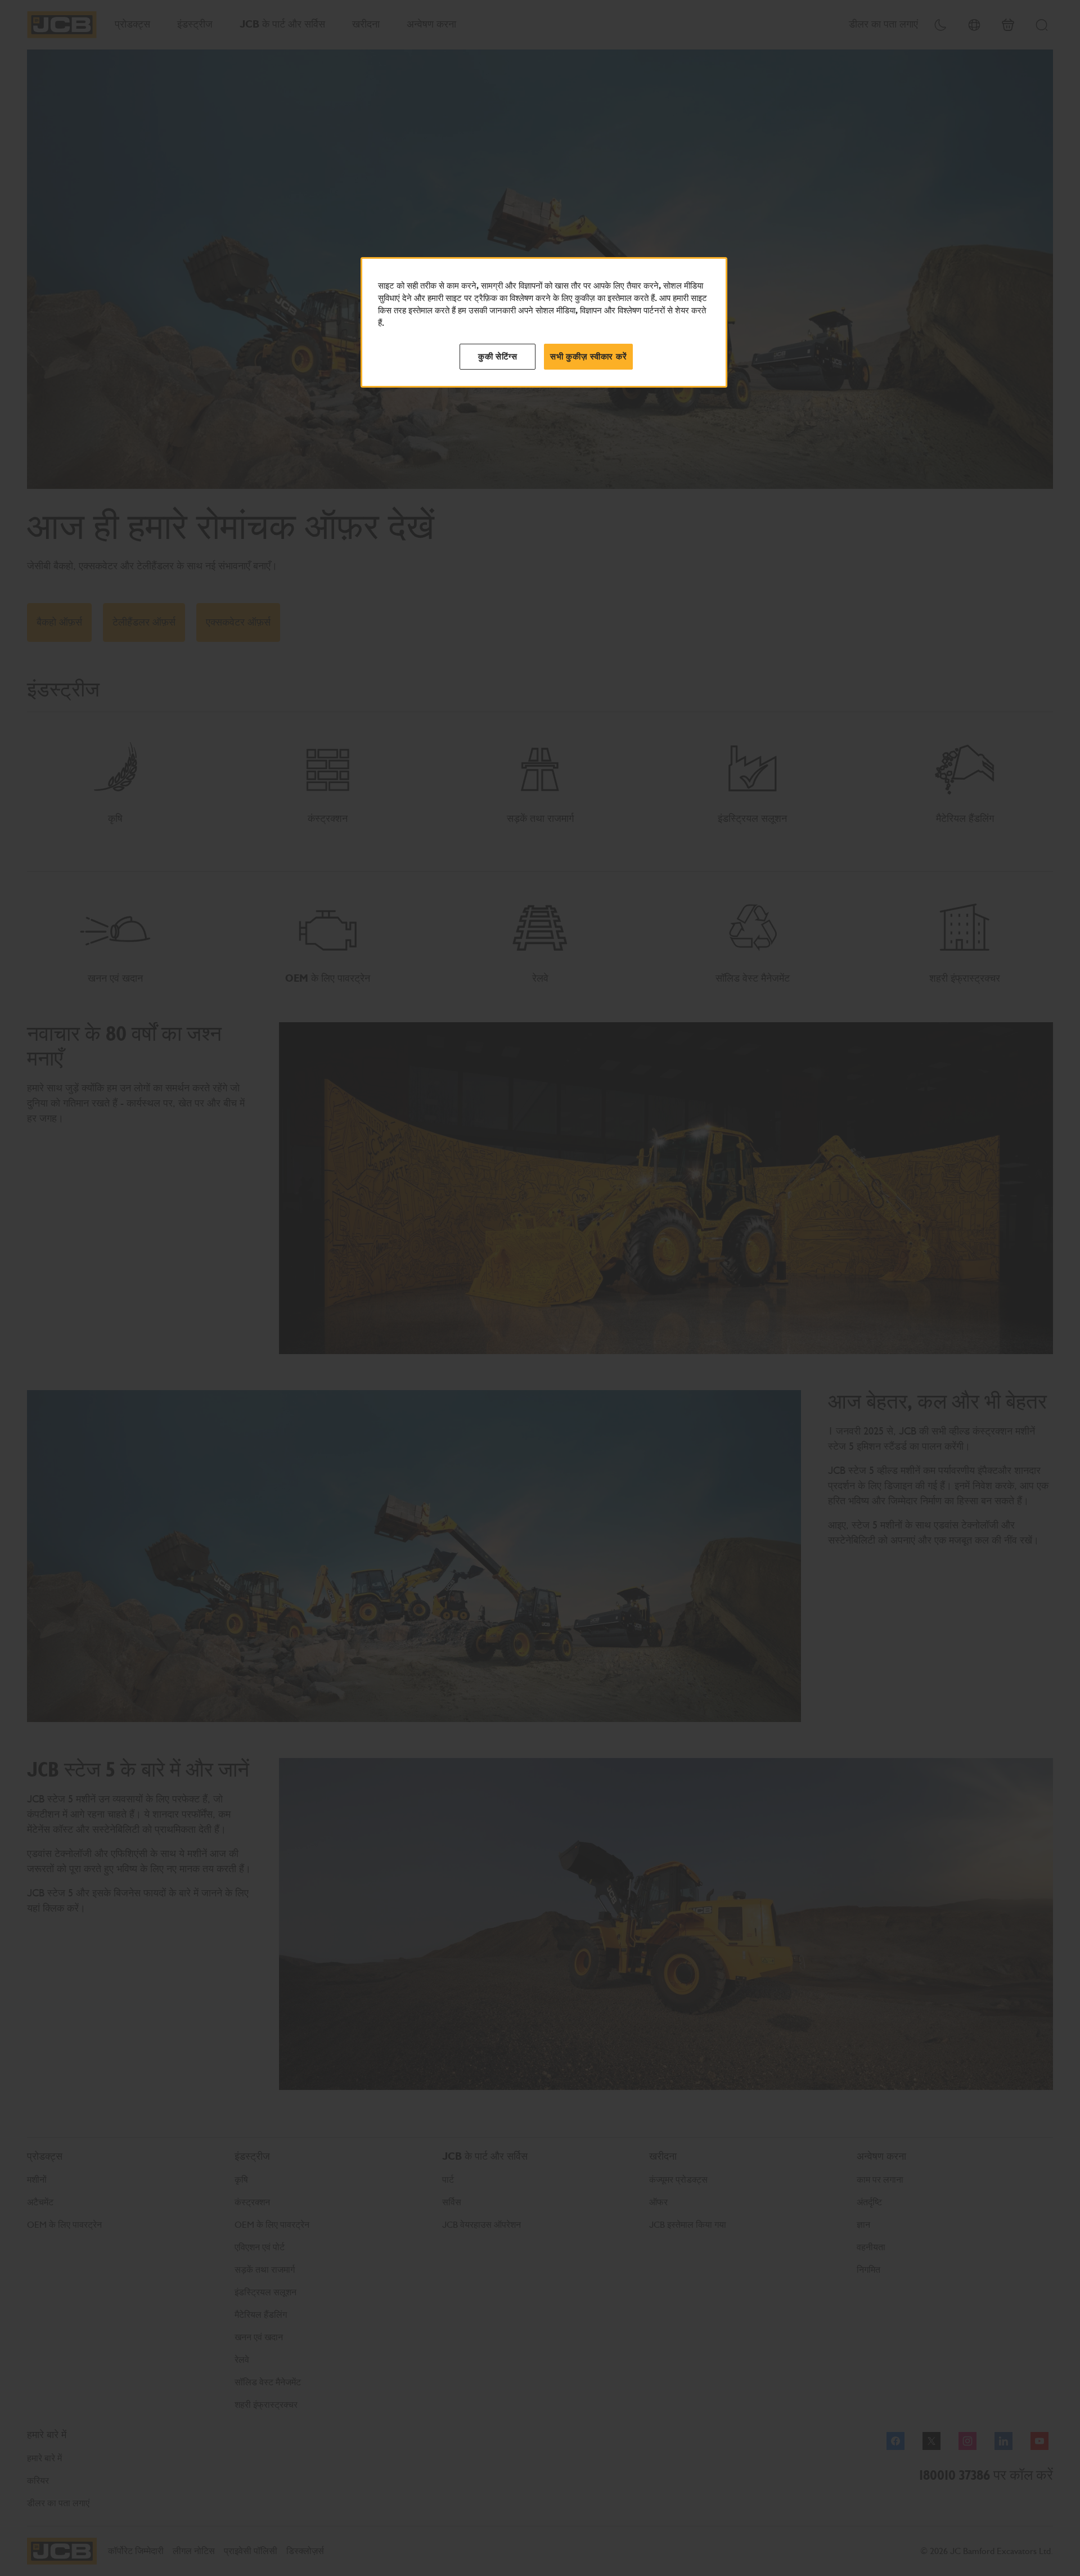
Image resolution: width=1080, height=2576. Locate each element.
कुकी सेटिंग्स (498, 357)
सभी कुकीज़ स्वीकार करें (588, 357)
